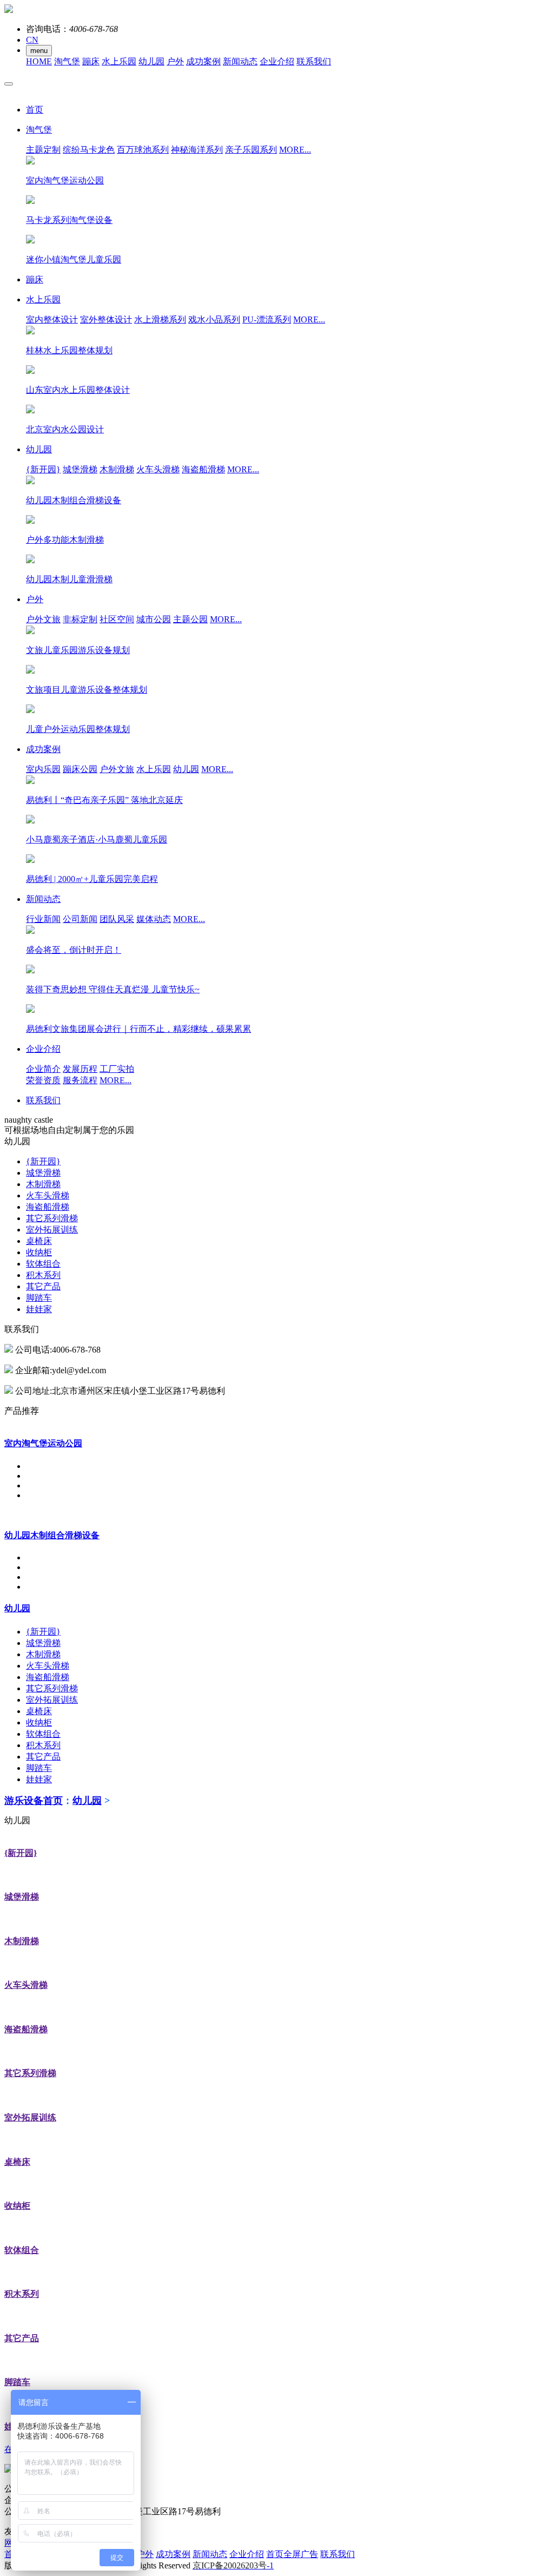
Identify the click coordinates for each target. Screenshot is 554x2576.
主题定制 (43, 150)
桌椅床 (39, 1241)
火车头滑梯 (158, 469)
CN (32, 40)
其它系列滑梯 (52, 1218)
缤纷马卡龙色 (89, 150)
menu (39, 51)
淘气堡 (67, 61)
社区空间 (117, 619)
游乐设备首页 (34, 1801)
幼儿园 (151, 61)
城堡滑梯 (80, 469)
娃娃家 (39, 1309)
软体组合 (43, 1264)
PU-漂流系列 (267, 319)
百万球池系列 (143, 150)
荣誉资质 (43, 1080)
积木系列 (43, 1275)
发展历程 (80, 1069)
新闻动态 (240, 61)
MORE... (295, 150)
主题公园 (190, 619)
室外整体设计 (106, 319)
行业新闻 (43, 919)
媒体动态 (154, 919)
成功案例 (203, 61)
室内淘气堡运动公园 (43, 1443)
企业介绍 (277, 61)
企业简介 (43, 1069)
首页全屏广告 (292, 2554)
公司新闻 (80, 919)
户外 (175, 61)
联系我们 (314, 61)
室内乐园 (43, 769)
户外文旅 (43, 619)
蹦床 (91, 61)
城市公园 (154, 619)
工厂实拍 (117, 1069)
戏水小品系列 (214, 319)
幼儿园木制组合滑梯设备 (52, 1535)
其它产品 (43, 1286)
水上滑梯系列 (160, 319)
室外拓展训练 (52, 1230)
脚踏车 (39, 1298)
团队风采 (117, 919)
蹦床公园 (80, 769)
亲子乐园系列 (251, 150)
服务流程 (80, 1080)
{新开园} (43, 469)
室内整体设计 (52, 319)
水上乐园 (119, 61)
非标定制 (80, 619)
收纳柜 (39, 1252)
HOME (39, 61)
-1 (233, 2565)
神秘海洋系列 (197, 150)
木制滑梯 (117, 469)
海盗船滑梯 (203, 469)
